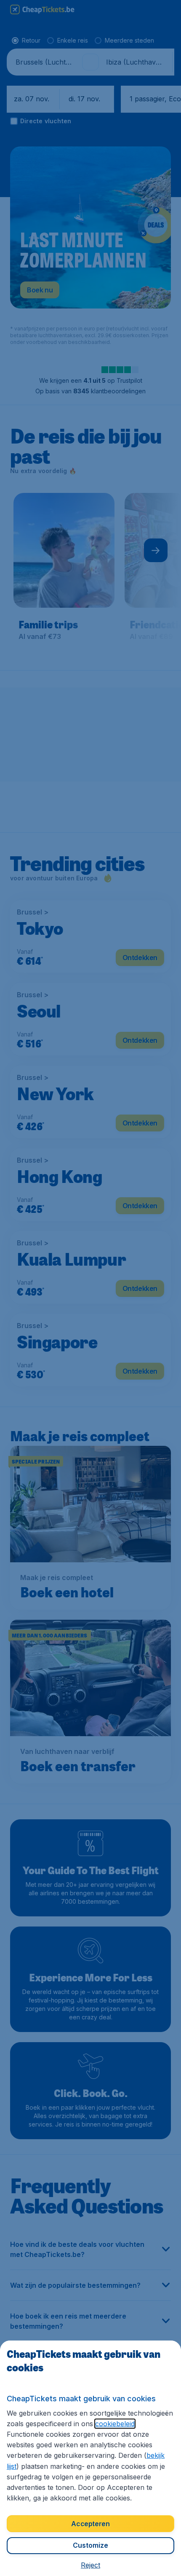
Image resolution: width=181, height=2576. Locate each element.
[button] (90, 2565)
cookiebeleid (115, 2424)
